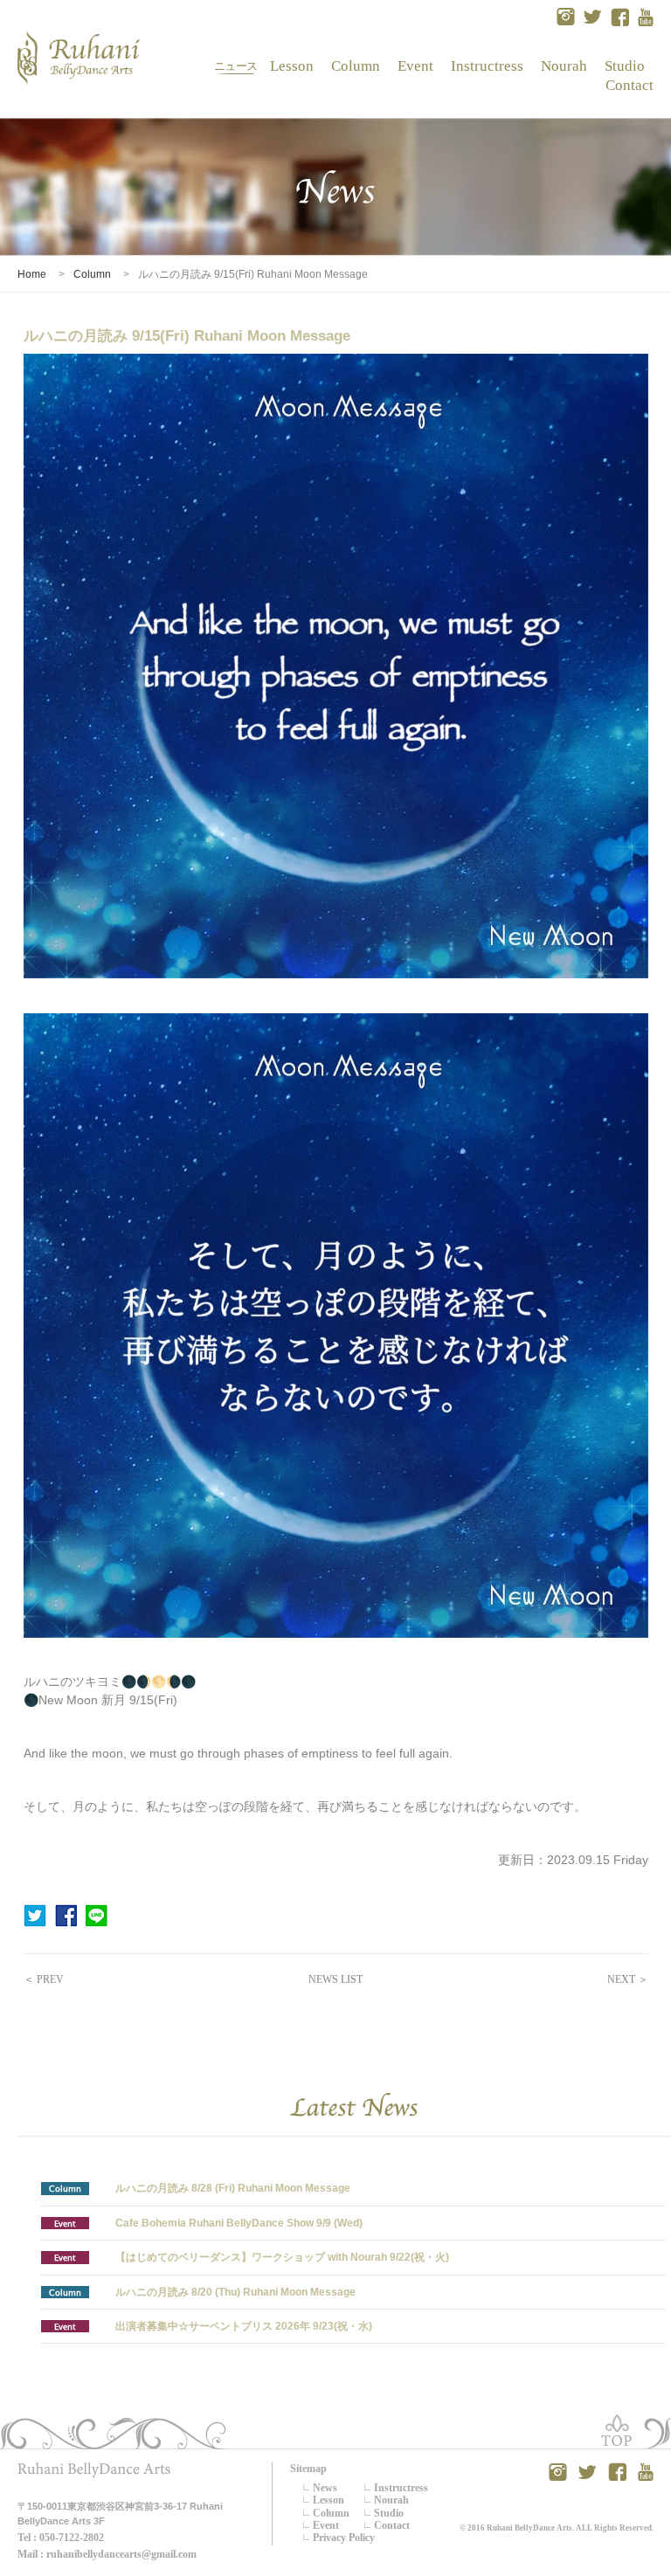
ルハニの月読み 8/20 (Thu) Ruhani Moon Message (235, 2292)
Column (356, 66)
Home (32, 274)
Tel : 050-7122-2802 (61, 2538)
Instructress (487, 66)
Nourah (564, 66)
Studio (625, 66)
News (236, 66)
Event (416, 66)
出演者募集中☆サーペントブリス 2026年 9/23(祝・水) (244, 2326)
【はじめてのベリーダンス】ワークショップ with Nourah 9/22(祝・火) (282, 2257)
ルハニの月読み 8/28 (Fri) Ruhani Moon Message (233, 2188)
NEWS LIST (335, 1979)
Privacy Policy (344, 2538)
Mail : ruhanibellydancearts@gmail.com (107, 2554)
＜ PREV (44, 1979)
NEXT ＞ (628, 1979)
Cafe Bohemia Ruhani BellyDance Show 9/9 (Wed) (239, 2223)
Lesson (292, 66)
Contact (626, 85)
